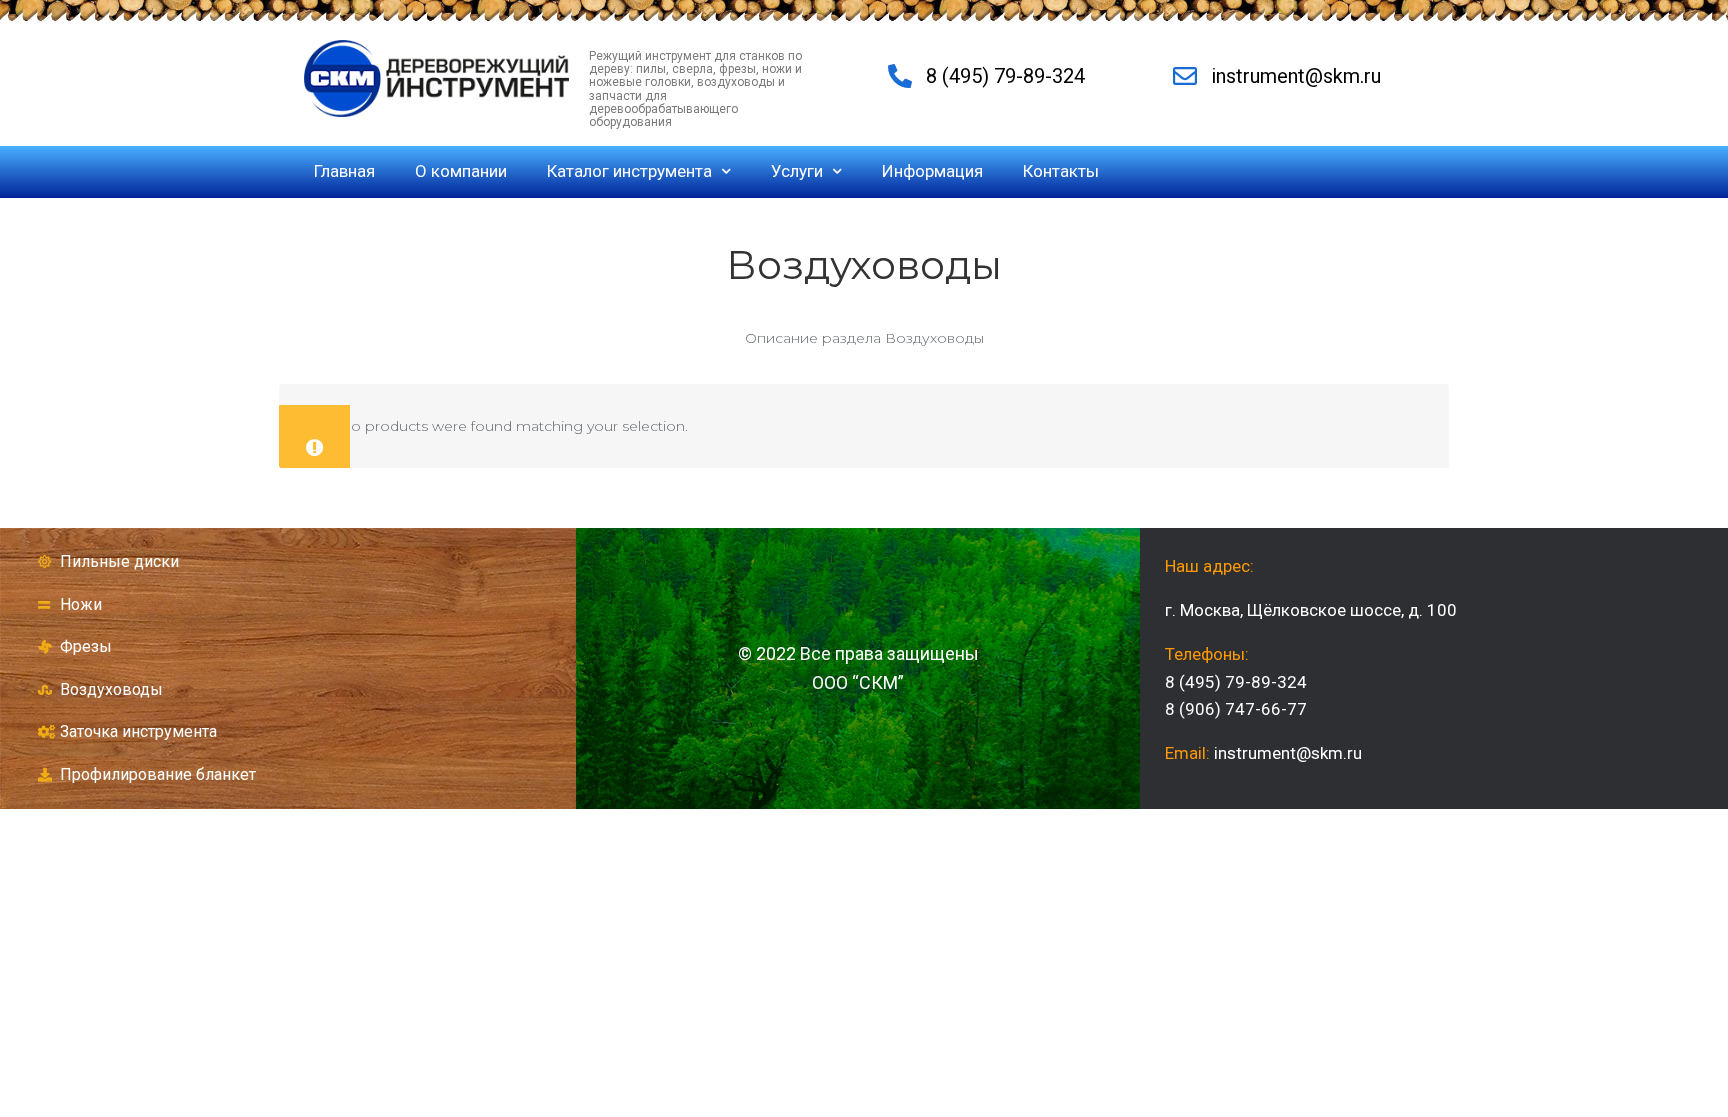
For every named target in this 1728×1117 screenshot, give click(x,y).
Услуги (797, 171)
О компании (461, 171)
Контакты (1061, 171)
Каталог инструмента (629, 171)
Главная (344, 171)
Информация (932, 171)
